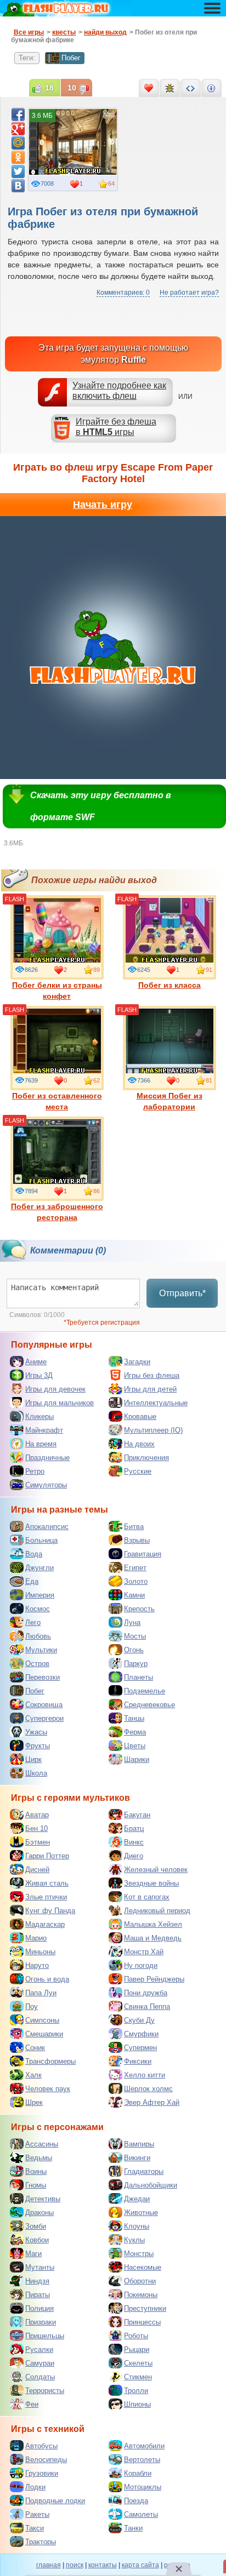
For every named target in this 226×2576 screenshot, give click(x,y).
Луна (132, 1622)
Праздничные (47, 1458)
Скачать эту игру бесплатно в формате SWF (101, 806)
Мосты (135, 1636)
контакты (103, 2565)
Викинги (137, 2158)
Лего (33, 1622)
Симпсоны (42, 2020)
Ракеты (37, 2514)
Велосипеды (46, 2460)
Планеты (139, 1677)
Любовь (38, 1636)
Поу (32, 2007)
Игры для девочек (55, 1389)
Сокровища (44, 1705)
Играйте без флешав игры (116, 427)
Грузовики (42, 2473)
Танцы (134, 1718)
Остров (37, 1664)
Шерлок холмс (148, 2089)
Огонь (134, 1650)
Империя (40, 1595)
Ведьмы (39, 2158)
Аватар (37, 1815)
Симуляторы (46, 1485)
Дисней (37, 1870)
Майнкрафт (44, 1430)
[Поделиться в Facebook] (18, 115)
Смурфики (141, 2034)
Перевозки (43, 1677)
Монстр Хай (144, 1952)
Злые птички (46, 1897)
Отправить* (182, 1293)
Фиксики (138, 2061)
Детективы (43, 2199)
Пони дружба (146, 1993)
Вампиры (139, 2144)
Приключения (146, 1458)
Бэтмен (38, 1842)
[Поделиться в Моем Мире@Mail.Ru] (18, 143)
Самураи (40, 2363)
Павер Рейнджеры (154, 1979)
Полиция (39, 2308)
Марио (36, 1938)
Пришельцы (45, 2336)
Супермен (140, 2048)
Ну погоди (141, 1965)
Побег (71, 58)
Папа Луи (41, 1993)
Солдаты (40, 2377)
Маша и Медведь (153, 1938)
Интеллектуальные (156, 1403)
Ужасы (36, 1732)
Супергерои (44, 1718)
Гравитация (143, 1554)
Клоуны (137, 2226)
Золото (136, 1581)
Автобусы (41, 2446)
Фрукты (38, 1746)
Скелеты (138, 2363)
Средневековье (149, 1705)
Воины (36, 2171)
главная (49, 2565)
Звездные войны (151, 1883)
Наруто (37, 1965)
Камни (134, 1595)
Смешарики (44, 2034)
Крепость (139, 1609)
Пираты (38, 2295)
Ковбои (37, 2240)
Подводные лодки (55, 2501)
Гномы (36, 2185)
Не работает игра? (189, 293)
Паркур (136, 1664)
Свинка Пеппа (147, 2007)
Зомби (36, 2226)
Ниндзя (37, 2281)
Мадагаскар (45, 1924)
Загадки (137, 1362)
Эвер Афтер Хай (152, 2102)
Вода (34, 1554)
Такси (35, 2528)
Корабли (138, 2473)
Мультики (41, 1650)
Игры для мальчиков (60, 1403)
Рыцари (137, 2349)
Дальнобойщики (151, 2185)
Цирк (33, 1759)
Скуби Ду (139, 2020)
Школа (36, 1773)
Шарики (137, 1759)
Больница (41, 1540)
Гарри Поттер (47, 1856)
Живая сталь (47, 1883)
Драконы (39, 2213)
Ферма (135, 1732)
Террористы (45, 2391)
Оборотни (140, 2281)
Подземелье (145, 1691)
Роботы (136, 2336)
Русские (138, 1471)
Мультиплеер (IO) (153, 1430)
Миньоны (40, 1952)
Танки (133, 2528)
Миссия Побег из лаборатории (169, 1101)
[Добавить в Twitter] (18, 171)
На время (41, 1444)
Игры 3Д (39, 1375)
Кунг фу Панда (50, 1911)
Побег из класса (169, 985)
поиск (75, 2565)
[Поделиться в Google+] (18, 129)
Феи (32, 2404)
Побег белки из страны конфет (57, 991)
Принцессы (142, 2322)
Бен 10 (36, 1828)
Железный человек (156, 1870)
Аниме (36, 1362)
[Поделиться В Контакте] (18, 186)
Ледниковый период (157, 1911)
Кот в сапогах (147, 1897)
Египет (135, 1568)
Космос (38, 1609)
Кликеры (39, 1416)
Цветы (135, 1746)
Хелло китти (145, 2075)
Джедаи (137, 2199)
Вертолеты (142, 2460)
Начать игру (103, 505)
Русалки (39, 2349)
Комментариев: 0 (123, 293)
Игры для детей (150, 1389)
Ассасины (42, 2144)
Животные (141, 2213)
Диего (134, 1856)
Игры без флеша (152, 1375)
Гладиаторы (144, 2171)
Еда (32, 1581)
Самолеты (141, 2514)
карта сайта (140, 2565)
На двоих (139, 1444)
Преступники (145, 2308)
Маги (33, 2254)
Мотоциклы (143, 2487)
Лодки (35, 2487)
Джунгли (39, 1568)
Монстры (139, 2254)
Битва (134, 1527)
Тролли (136, 2391)
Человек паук (48, 2089)
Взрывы (137, 1540)
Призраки (41, 2322)
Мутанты (40, 2267)
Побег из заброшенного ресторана (57, 1212)
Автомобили (144, 2446)
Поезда (136, 2501)
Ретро (35, 1471)
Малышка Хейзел (153, 1924)
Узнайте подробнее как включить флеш (119, 391)
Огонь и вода (47, 1979)
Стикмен (138, 2377)
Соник (35, 2048)
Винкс (134, 1842)
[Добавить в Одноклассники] (18, 157)
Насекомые (143, 2267)
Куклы (134, 2240)
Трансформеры (50, 2061)
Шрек (34, 2102)
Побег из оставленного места (57, 1101)
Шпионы (137, 2404)
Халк (33, 2075)
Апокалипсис (47, 1527)
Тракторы (41, 2542)
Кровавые (140, 1416)
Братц (134, 1828)
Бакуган (137, 1815)
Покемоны (141, 2295)
